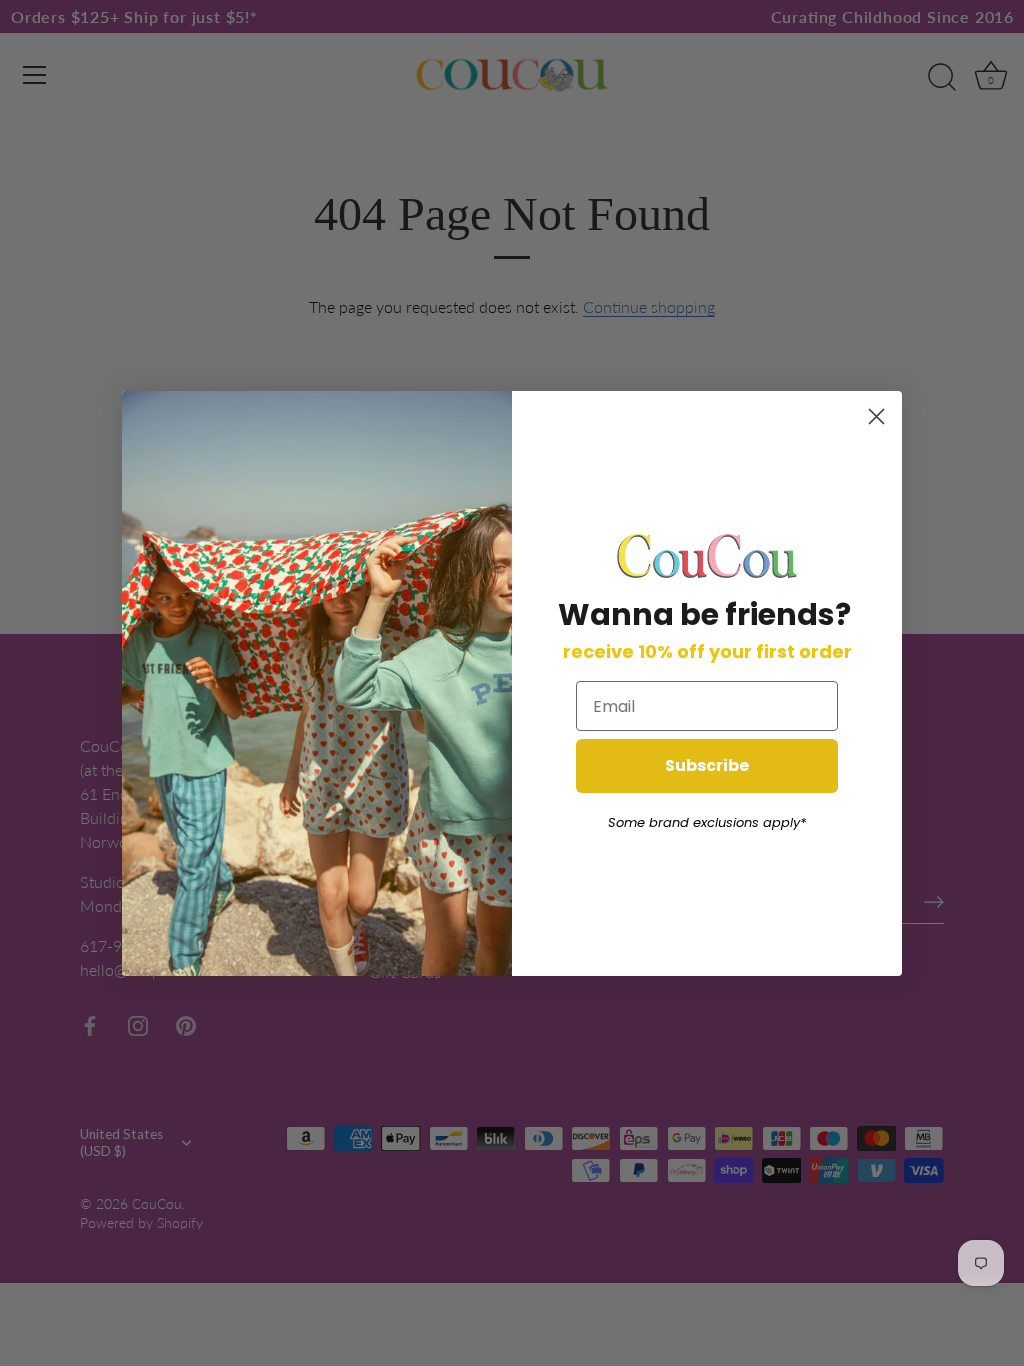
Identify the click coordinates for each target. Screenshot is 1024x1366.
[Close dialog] (876, 416)
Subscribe (707, 765)
